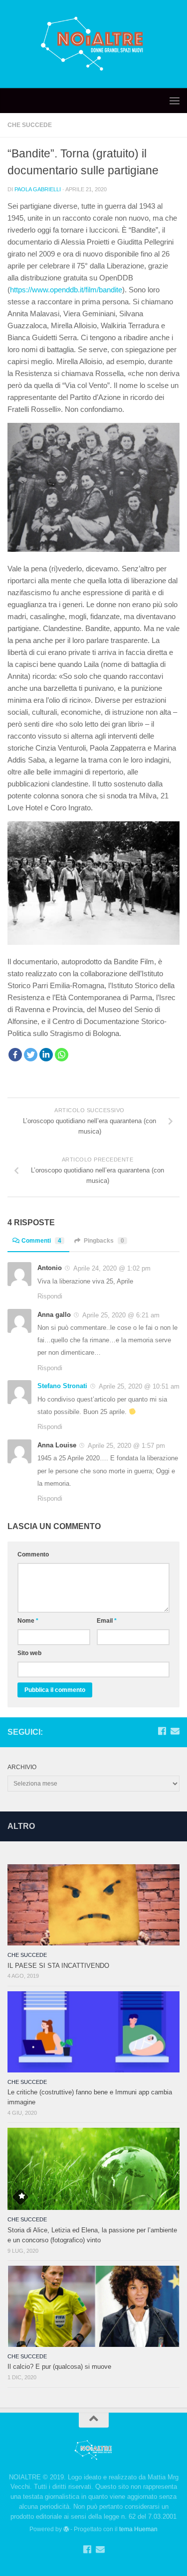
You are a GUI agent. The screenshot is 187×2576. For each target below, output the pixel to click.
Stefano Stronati (62, 1386)
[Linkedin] (46, 1055)
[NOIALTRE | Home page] (93, 44)
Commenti (41, 1241)
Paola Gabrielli (38, 189)
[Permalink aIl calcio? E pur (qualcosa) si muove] (93, 2306)
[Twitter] (31, 1055)
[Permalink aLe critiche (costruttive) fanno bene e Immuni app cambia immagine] (93, 2032)
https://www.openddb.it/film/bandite (66, 290)
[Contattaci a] (175, 1731)
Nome (28, 1621)
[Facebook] (15, 1055)
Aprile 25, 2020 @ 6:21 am (120, 1315)
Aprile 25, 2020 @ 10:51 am (138, 1386)
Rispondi (50, 1296)
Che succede (30, 125)
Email (107, 1621)
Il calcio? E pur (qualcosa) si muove (59, 2367)
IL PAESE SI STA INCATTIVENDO (58, 1966)
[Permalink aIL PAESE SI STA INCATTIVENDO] (93, 1905)
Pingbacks (104, 1241)
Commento (33, 1554)
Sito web (29, 1653)
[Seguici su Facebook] (162, 1731)
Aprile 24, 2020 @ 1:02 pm (111, 1268)
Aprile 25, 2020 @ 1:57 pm (125, 1446)
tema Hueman (138, 2529)
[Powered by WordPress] (66, 2529)
